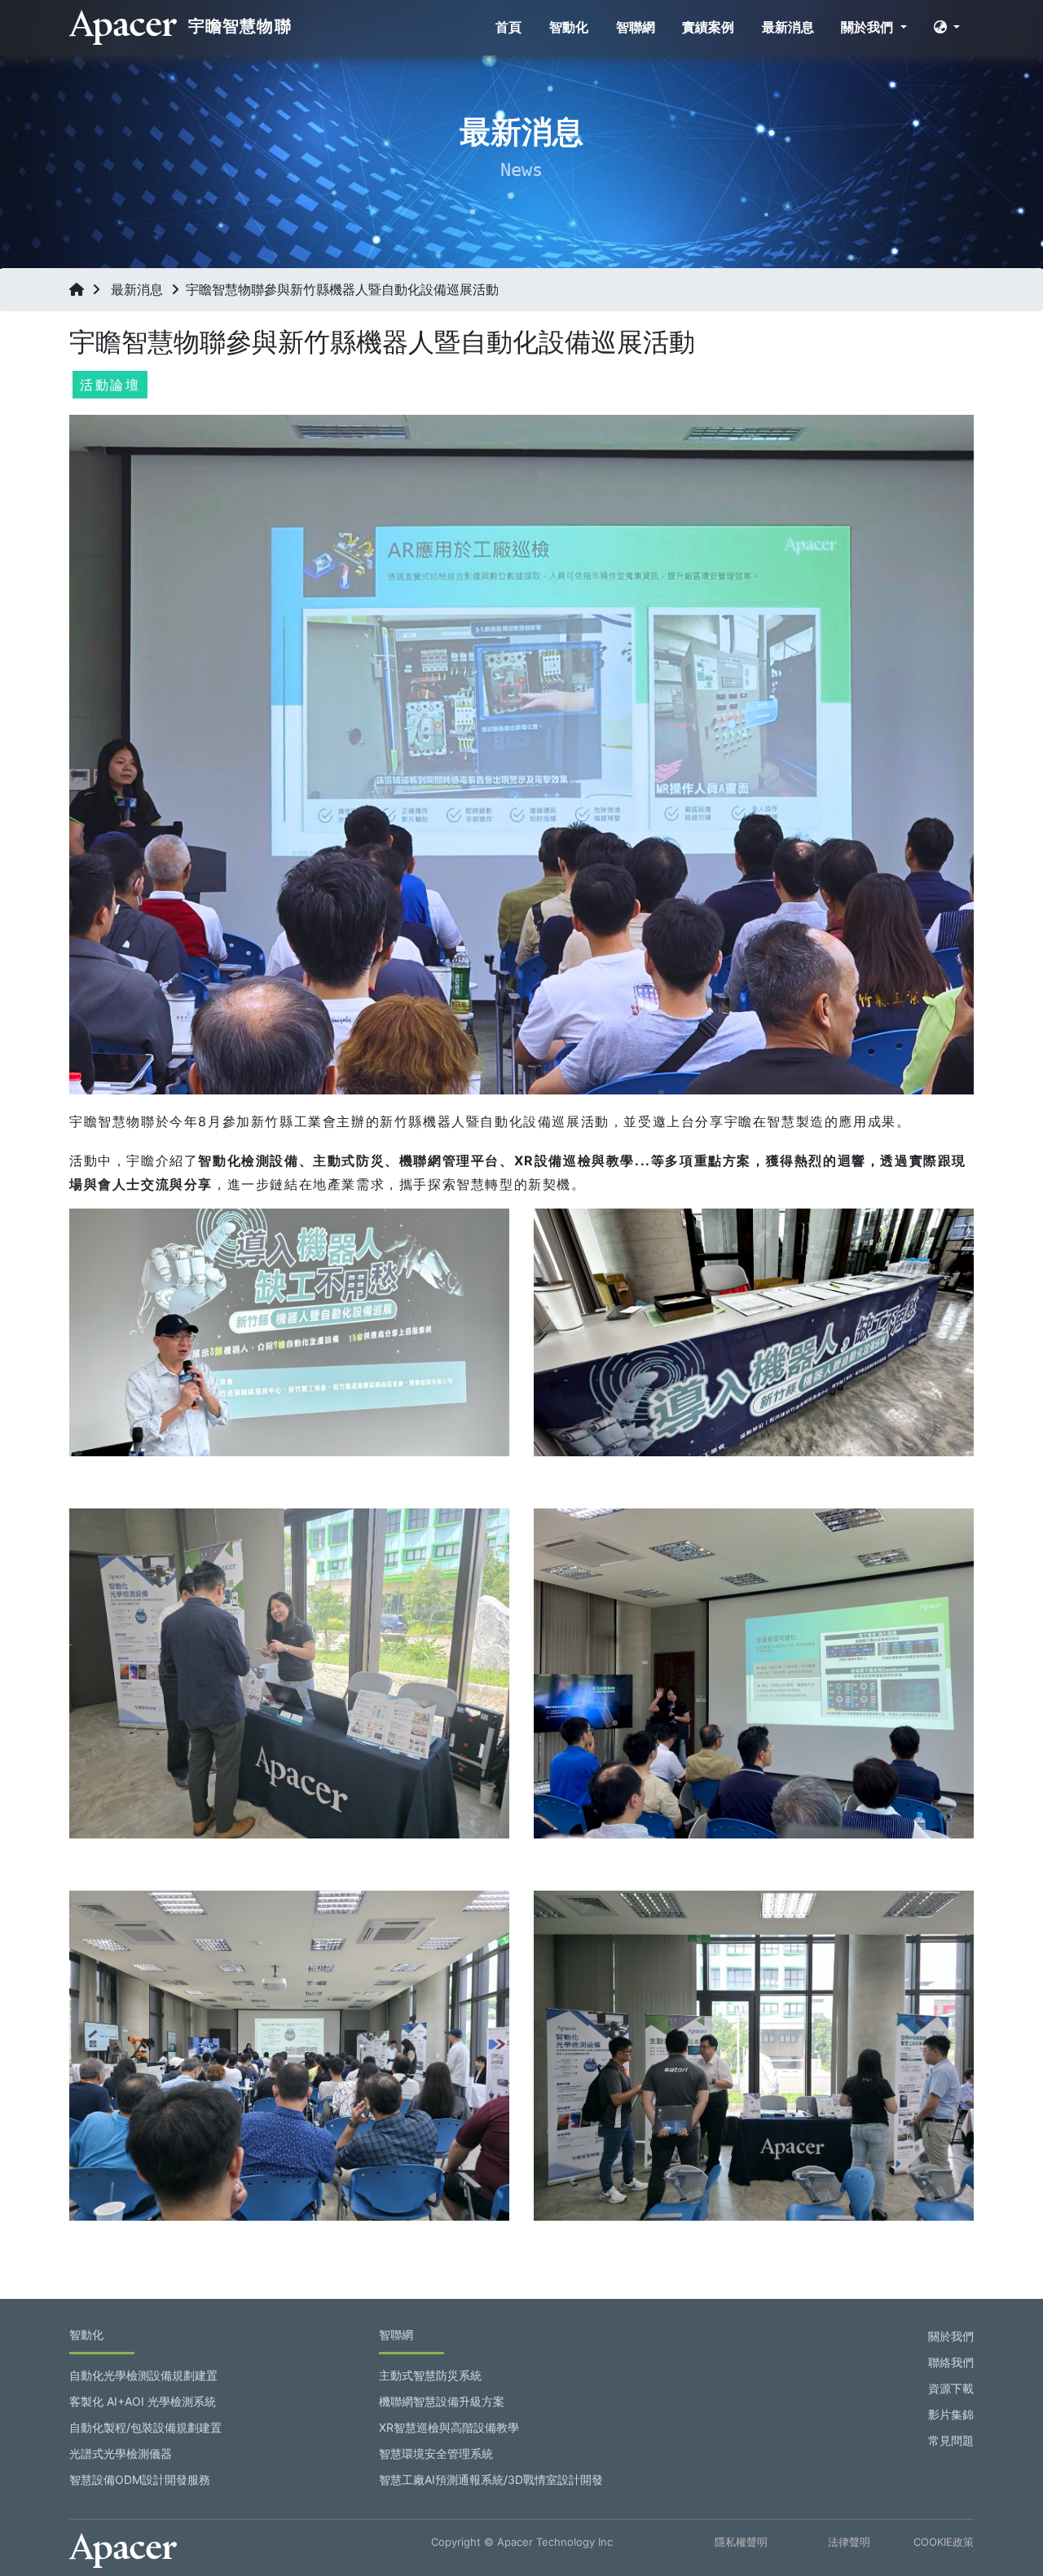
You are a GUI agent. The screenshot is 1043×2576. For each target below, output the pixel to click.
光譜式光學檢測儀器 (121, 2453)
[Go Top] (999, 2532)
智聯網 (636, 27)
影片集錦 (951, 2414)
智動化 (569, 27)
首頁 (508, 27)
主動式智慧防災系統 (430, 2375)
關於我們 (869, 27)
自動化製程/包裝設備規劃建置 (145, 2427)
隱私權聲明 (741, 2542)
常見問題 (951, 2440)
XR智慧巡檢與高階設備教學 (449, 2427)
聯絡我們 (951, 2362)
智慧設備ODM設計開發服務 (140, 2479)
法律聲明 (849, 2542)
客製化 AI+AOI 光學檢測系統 (143, 2401)
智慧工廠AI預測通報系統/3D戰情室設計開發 (491, 2479)
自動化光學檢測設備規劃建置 (143, 2375)
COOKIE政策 (944, 2542)
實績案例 (708, 27)
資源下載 (951, 2388)
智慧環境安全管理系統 (436, 2453)
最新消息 (788, 27)
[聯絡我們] (999, 2486)
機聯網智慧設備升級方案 (442, 2401)
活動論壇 (110, 385)
